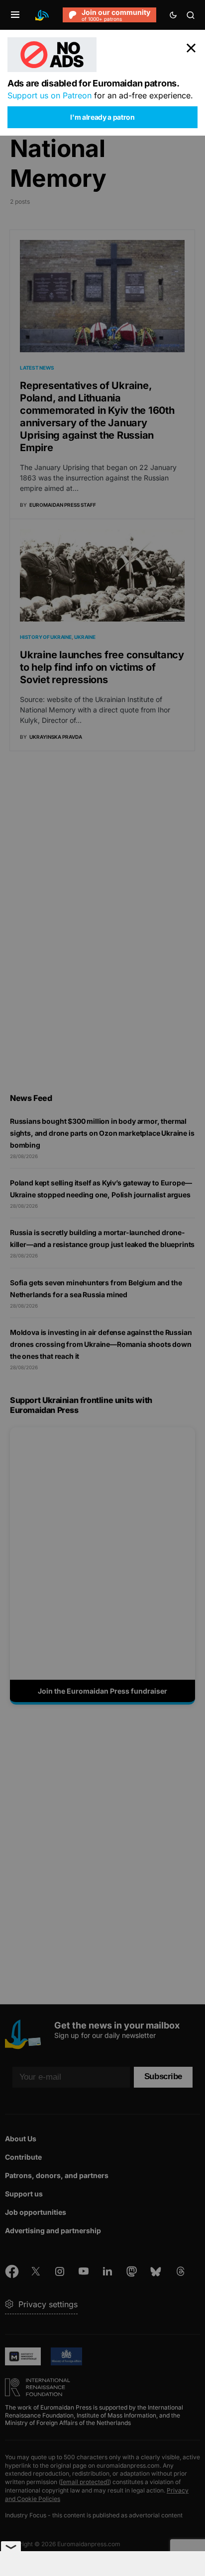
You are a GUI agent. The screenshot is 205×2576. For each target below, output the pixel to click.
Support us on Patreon (50, 95)
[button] (15, 15)
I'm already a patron (102, 117)
